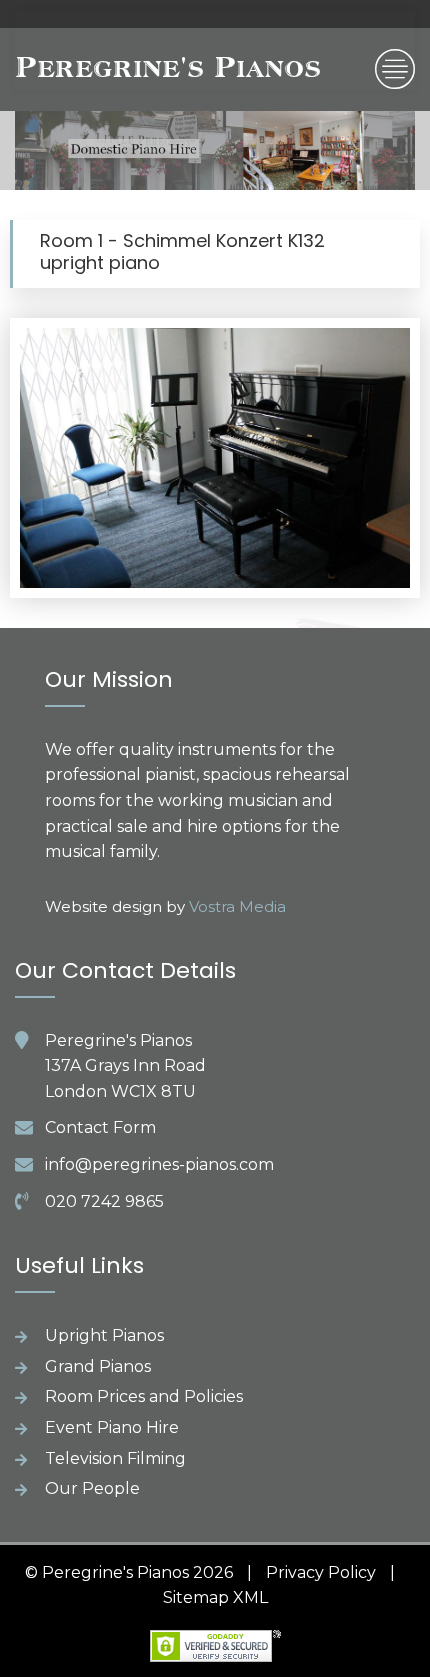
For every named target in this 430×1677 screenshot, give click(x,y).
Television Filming (115, 1458)
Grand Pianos (98, 1366)
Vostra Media (237, 906)
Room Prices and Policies (144, 1396)
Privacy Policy (321, 1572)
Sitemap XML (215, 1597)
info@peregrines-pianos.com (159, 1164)
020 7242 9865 (104, 1201)
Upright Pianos (104, 1335)
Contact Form (100, 1127)
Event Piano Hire (112, 1427)
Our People (92, 1488)
